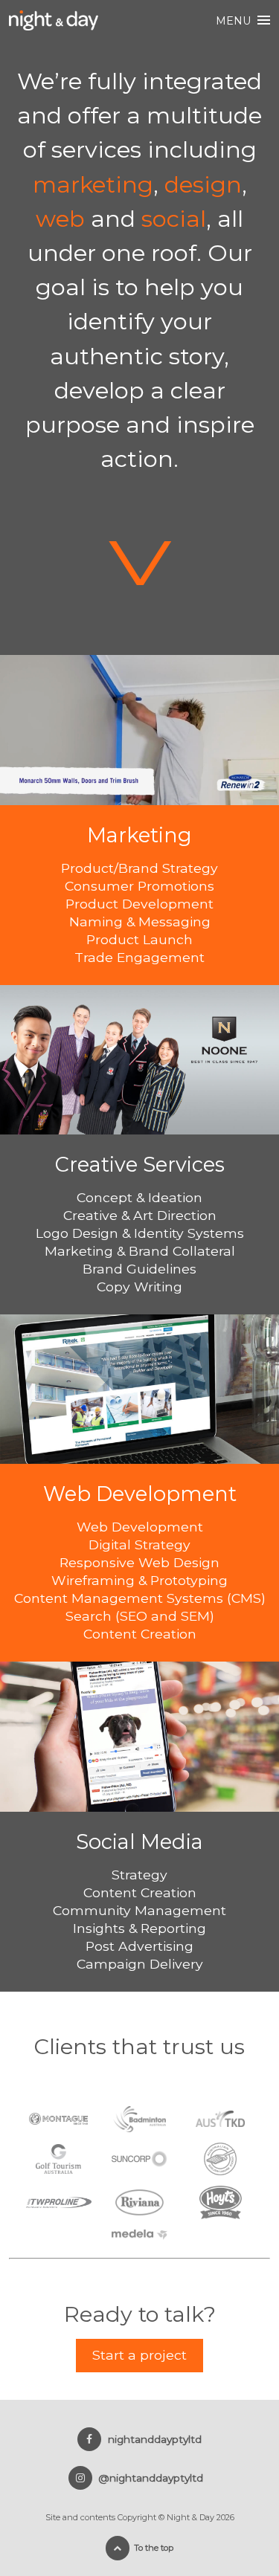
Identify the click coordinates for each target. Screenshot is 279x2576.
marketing (93, 184)
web (60, 219)
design (203, 184)
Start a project (139, 2355)
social (174, 219)
